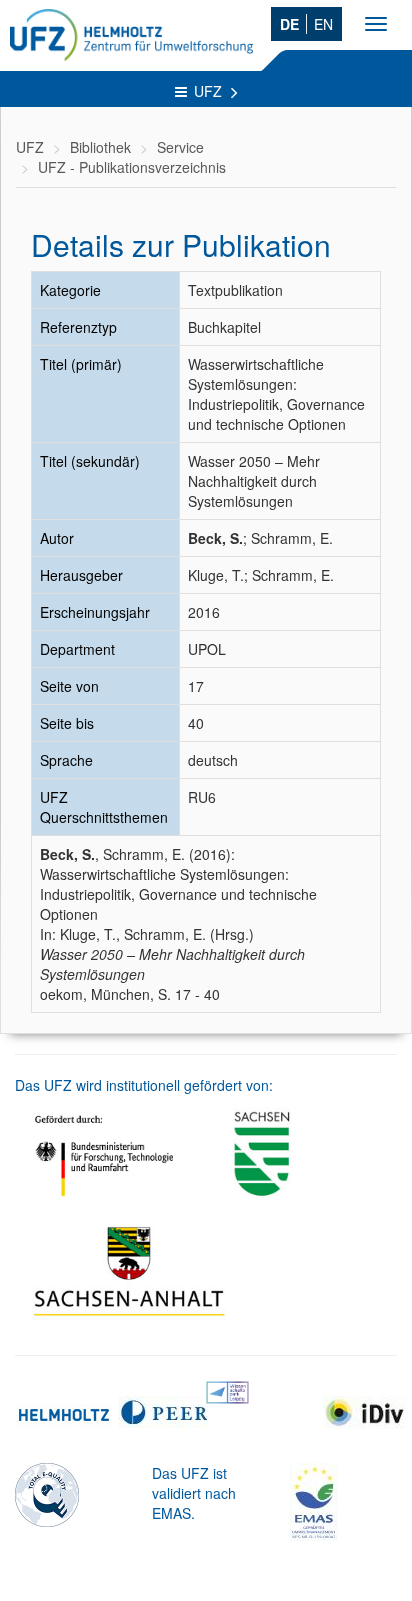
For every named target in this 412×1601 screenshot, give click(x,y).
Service (180, 147)
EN (323, 24)
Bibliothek (100, 147)
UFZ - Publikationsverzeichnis (132, 167)
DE (289, 24)
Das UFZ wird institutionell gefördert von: (144, 1085)
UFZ (210, 91)
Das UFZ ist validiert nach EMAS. (194, 1493)
